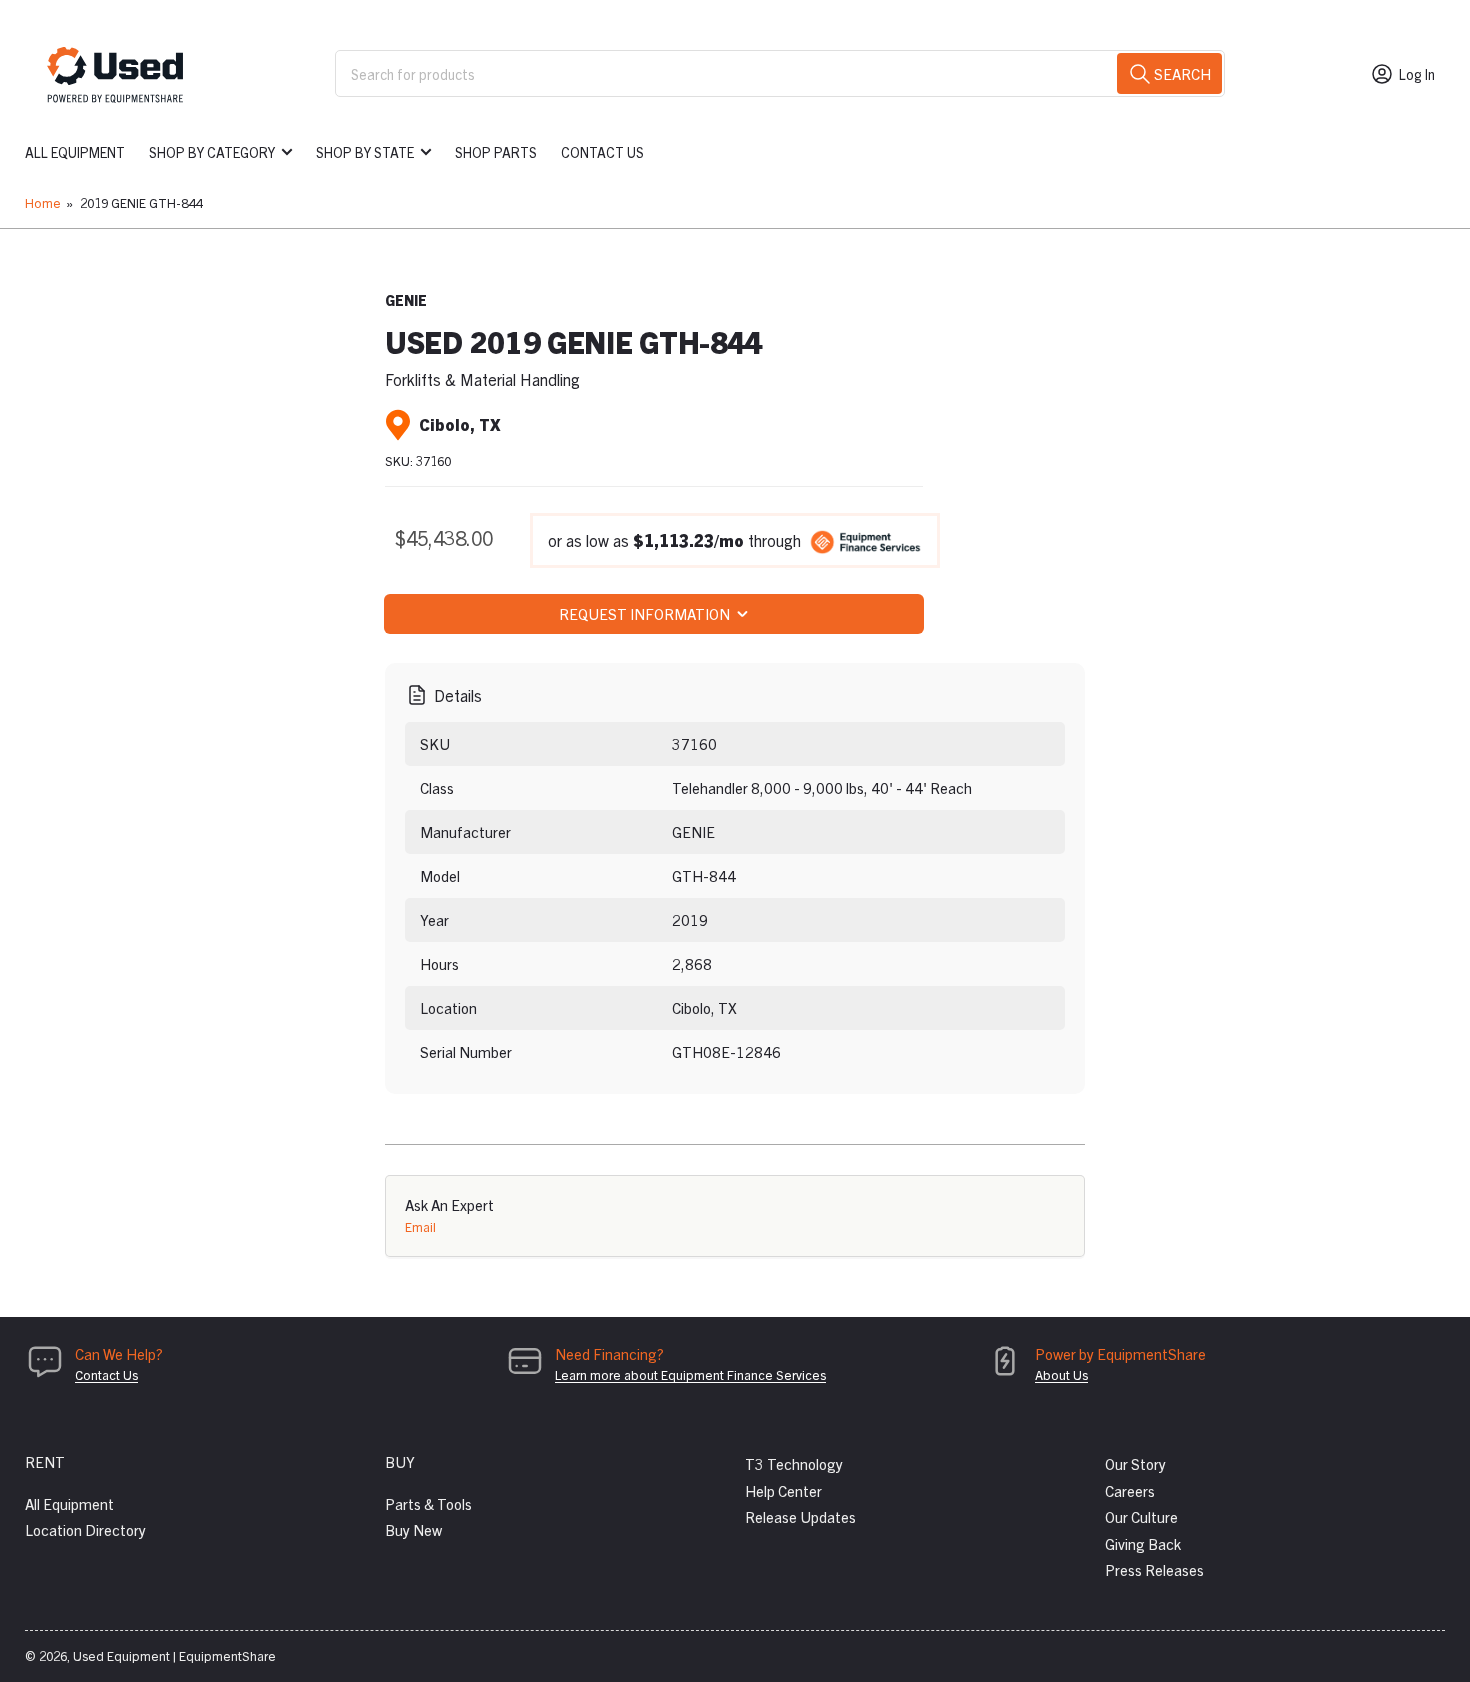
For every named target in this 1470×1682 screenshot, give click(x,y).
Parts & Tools (428, 1503)
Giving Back (1143, 1543)
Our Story (1135, 1463)
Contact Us (602, 152)
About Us (1061, 1374)
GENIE (406, 300)
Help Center (783, 1490)
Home (43, 202)
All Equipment (75, 152)
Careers (1130, 1490)
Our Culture (1141, 1516)
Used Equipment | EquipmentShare (174, 1655)
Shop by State (365, 152)
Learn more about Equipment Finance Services (690, 1374)
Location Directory (85, 1529)
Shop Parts (496, 152)
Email (420, 1226)
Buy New (413, 1529)
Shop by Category (212, 152)
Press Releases (1154, 1569)
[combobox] (780, 73)
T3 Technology (794, 1463)
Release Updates (800, 1516)
